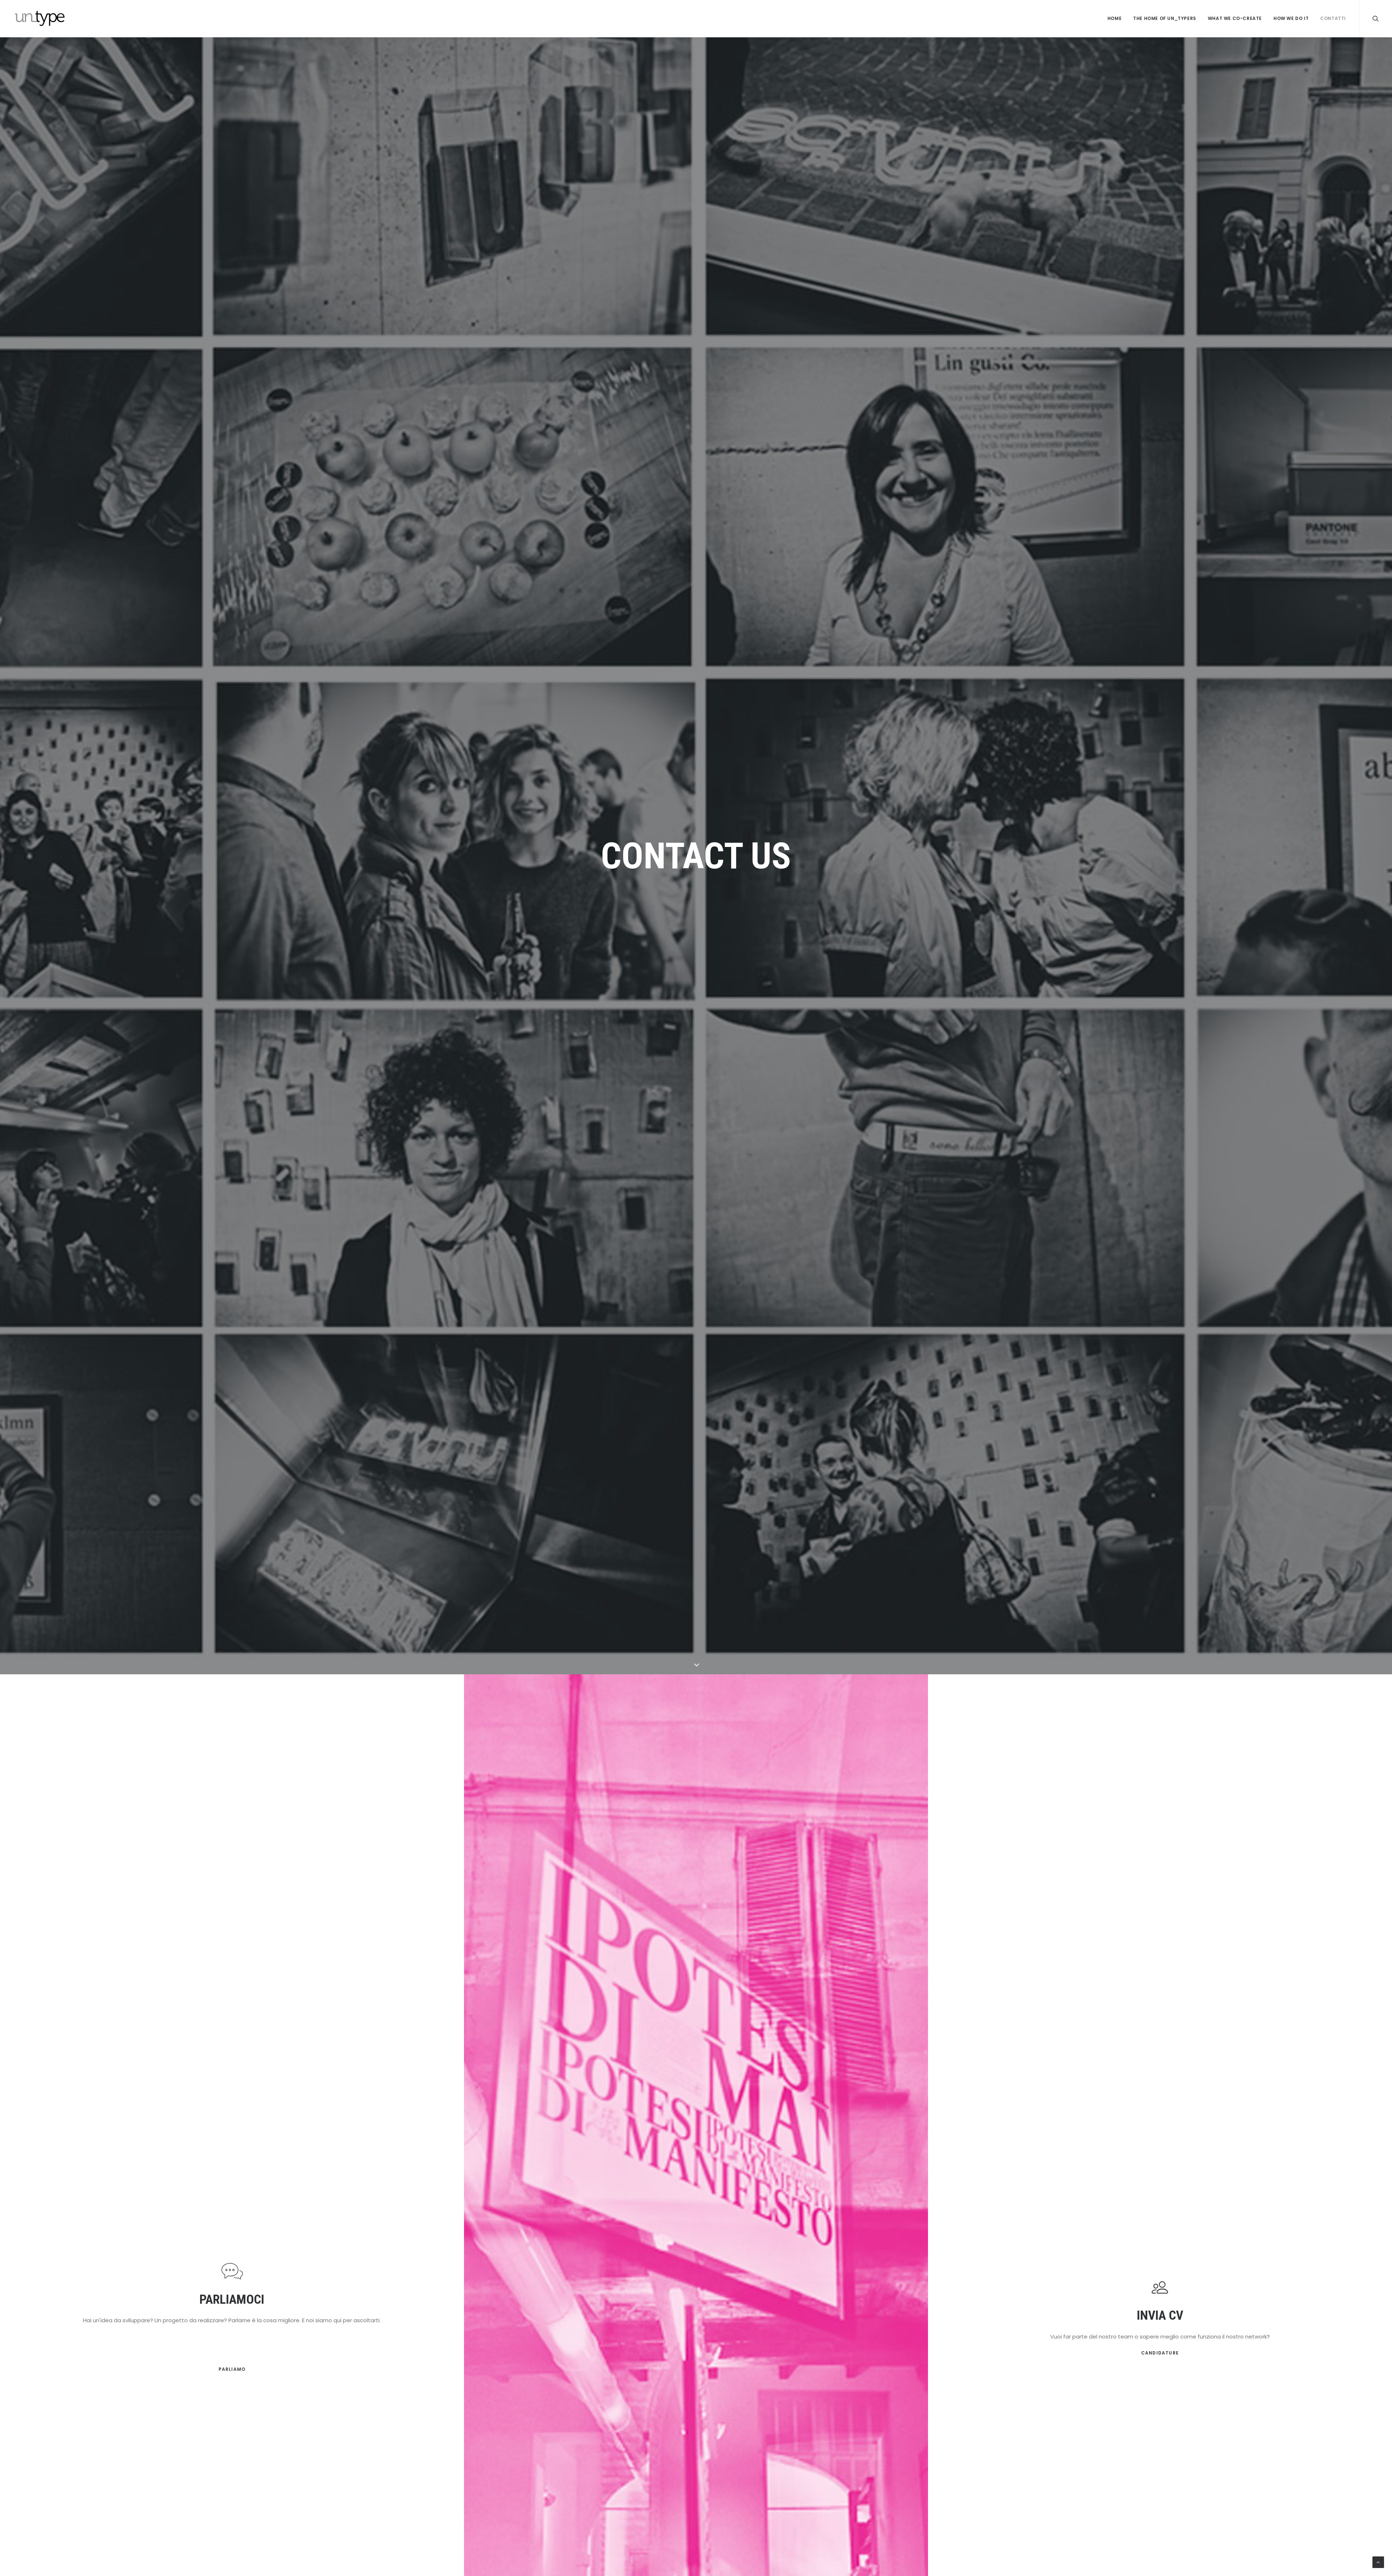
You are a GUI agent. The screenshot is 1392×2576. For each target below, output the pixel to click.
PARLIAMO (232, 2369)
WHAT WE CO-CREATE (1235, 18)
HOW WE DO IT (1291, 18)
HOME (1115, 18)
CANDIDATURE (1160, 2353)
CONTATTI (1333, 18)
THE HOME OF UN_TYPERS (1165, 18)
